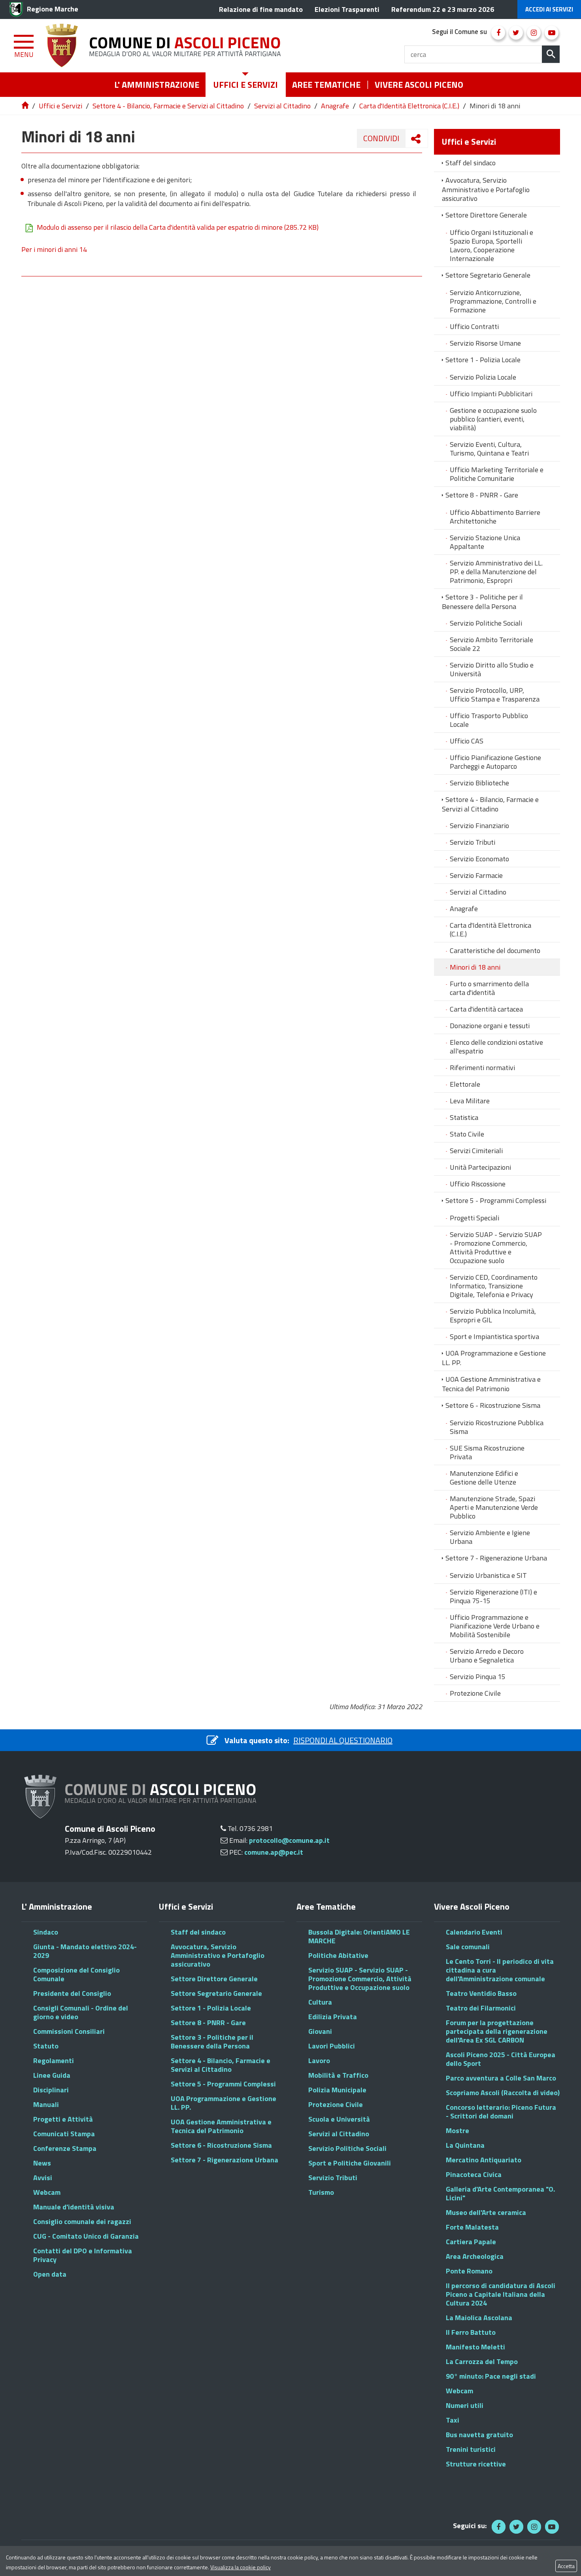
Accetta (566, 2566)
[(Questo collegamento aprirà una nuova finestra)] (498, 33)
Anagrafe (335, 106)
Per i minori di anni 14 (54, 249)
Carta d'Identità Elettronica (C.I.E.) (409, 106)
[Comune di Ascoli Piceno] (166, 46)
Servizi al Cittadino (282, 106)
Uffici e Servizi (60, 106)
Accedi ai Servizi (549, 9)
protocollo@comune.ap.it (289, 1840)
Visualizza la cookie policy (241, 2567)
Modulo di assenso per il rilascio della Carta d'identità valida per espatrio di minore (178, 227)
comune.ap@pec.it (274, 1852)
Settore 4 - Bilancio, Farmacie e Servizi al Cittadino (168, 106)
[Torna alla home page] (26, 106)
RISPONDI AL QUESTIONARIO (343, 1740)
